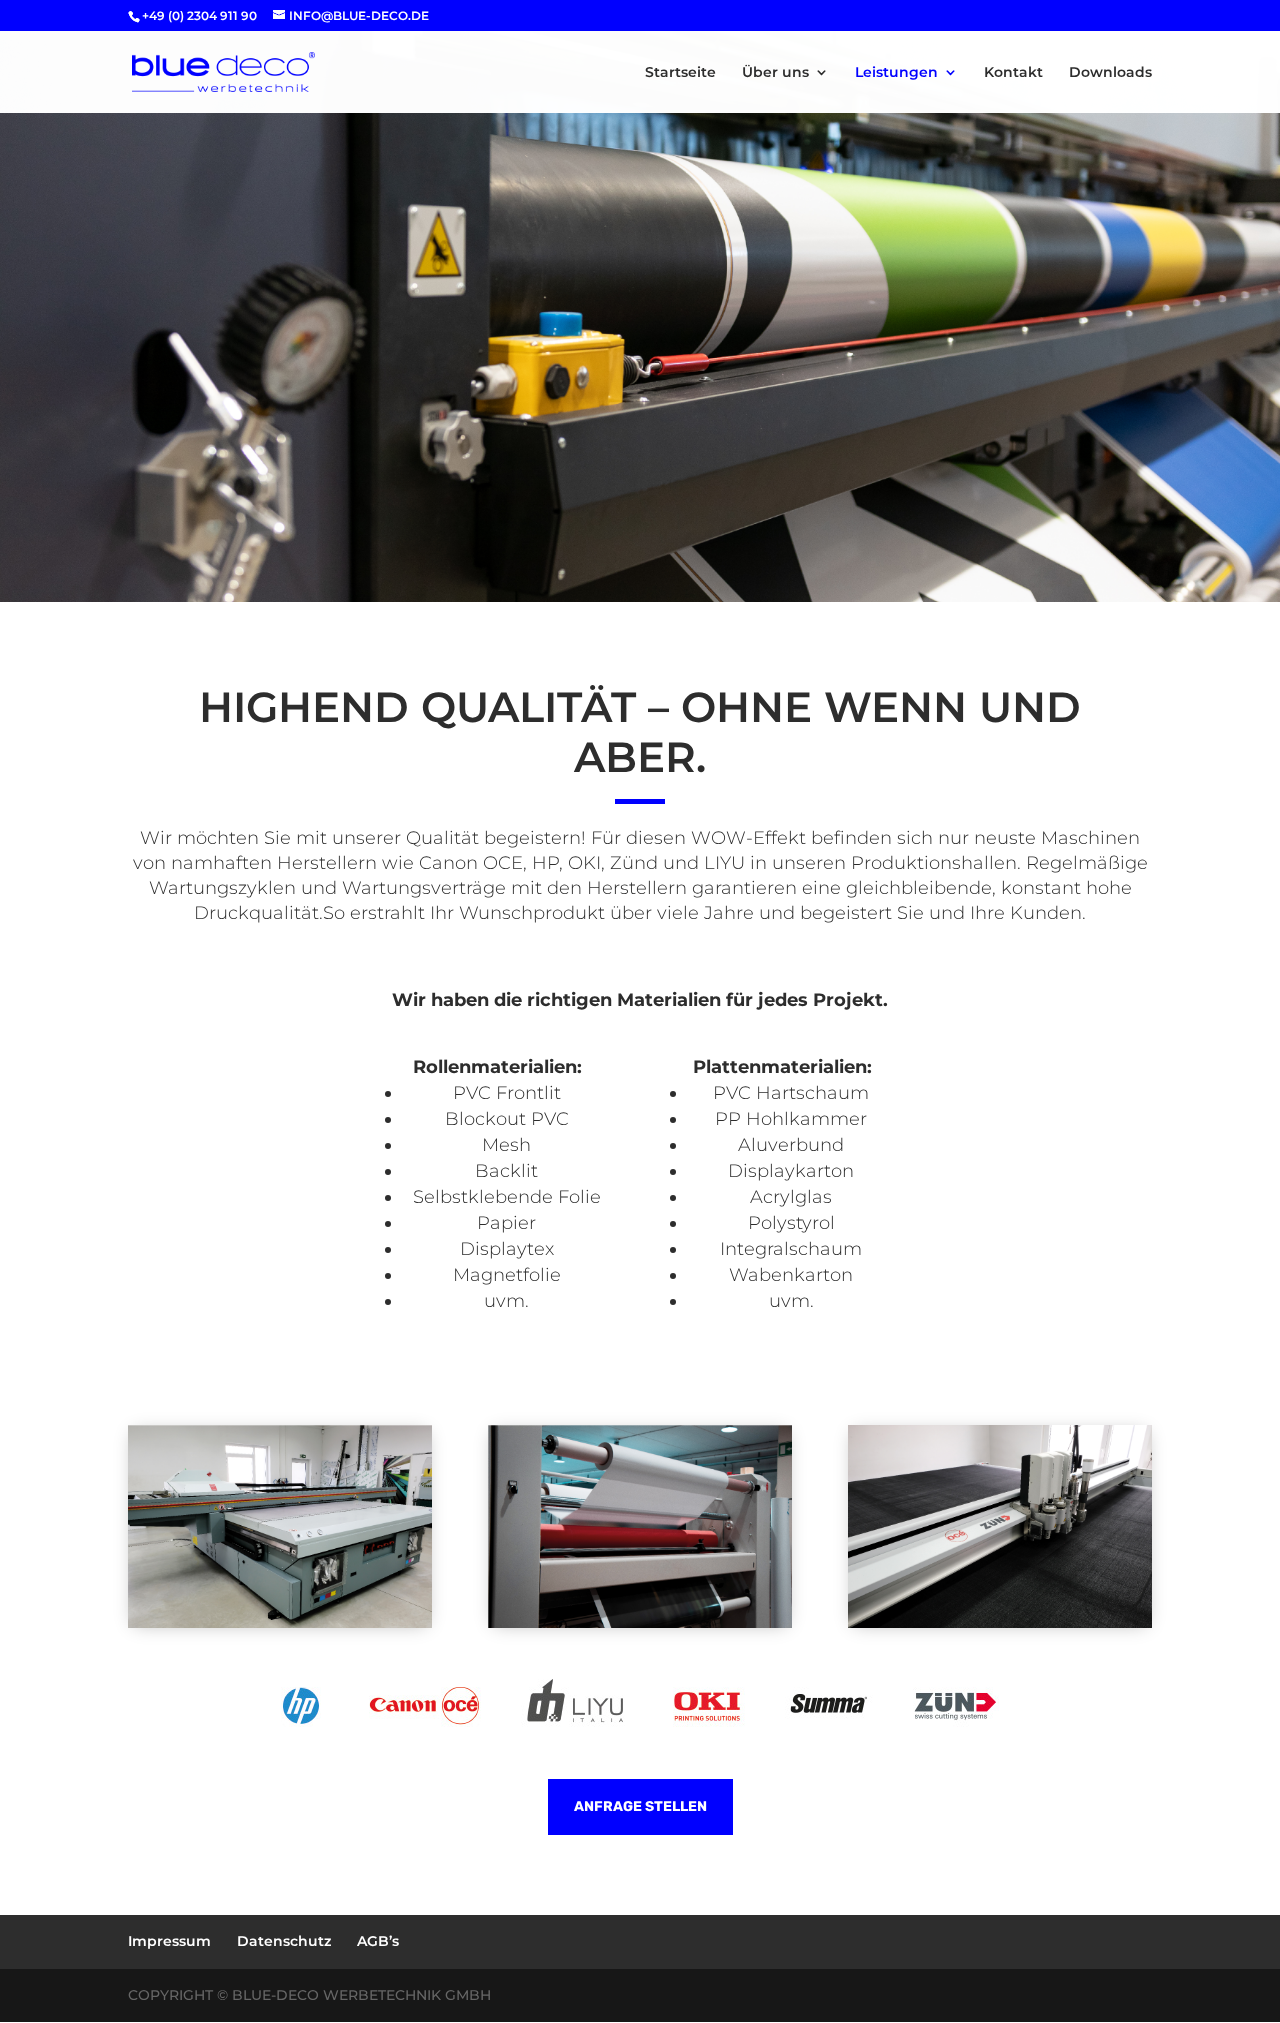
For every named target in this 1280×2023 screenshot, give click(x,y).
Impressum (169, 1941)
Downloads (1110, 73)
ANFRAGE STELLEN (640, 1806)
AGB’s (378, 1941)
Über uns (775, 73)
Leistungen (896, 73)
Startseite (680, 73)
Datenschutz (284, 1941)
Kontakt (1013, 73)
